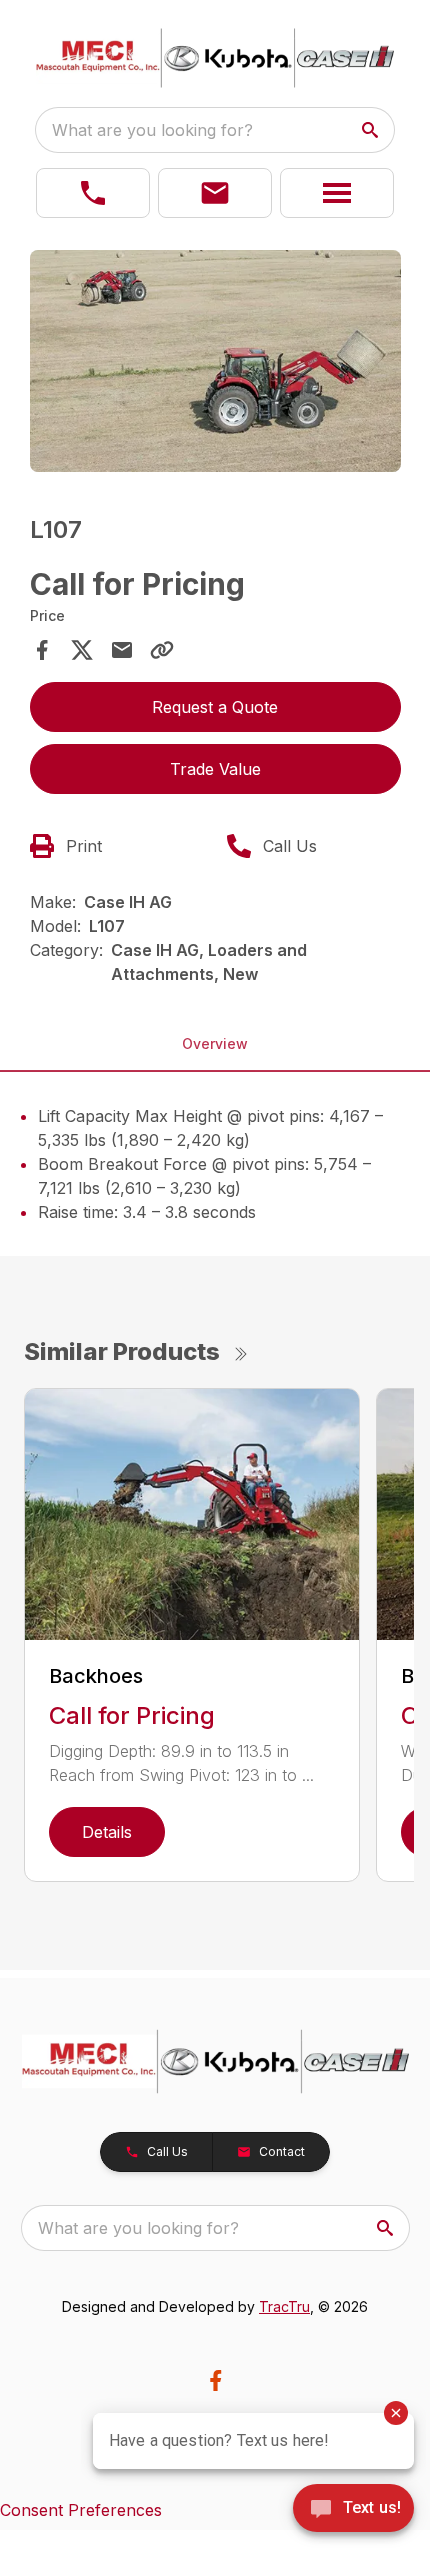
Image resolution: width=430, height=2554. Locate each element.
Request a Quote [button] (215, 707)
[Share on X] (82, 650)
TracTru (284, 2306)
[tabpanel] (215, 364)
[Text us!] (353, 2510)
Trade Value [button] (215, 769)
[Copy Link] (162, 650)
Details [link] (107, 1832)
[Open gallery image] (215, 361)
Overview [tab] (215, 1043)
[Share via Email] (122, 650)
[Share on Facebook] (42, 650)
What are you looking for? (152, 130)
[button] (93, 193)
